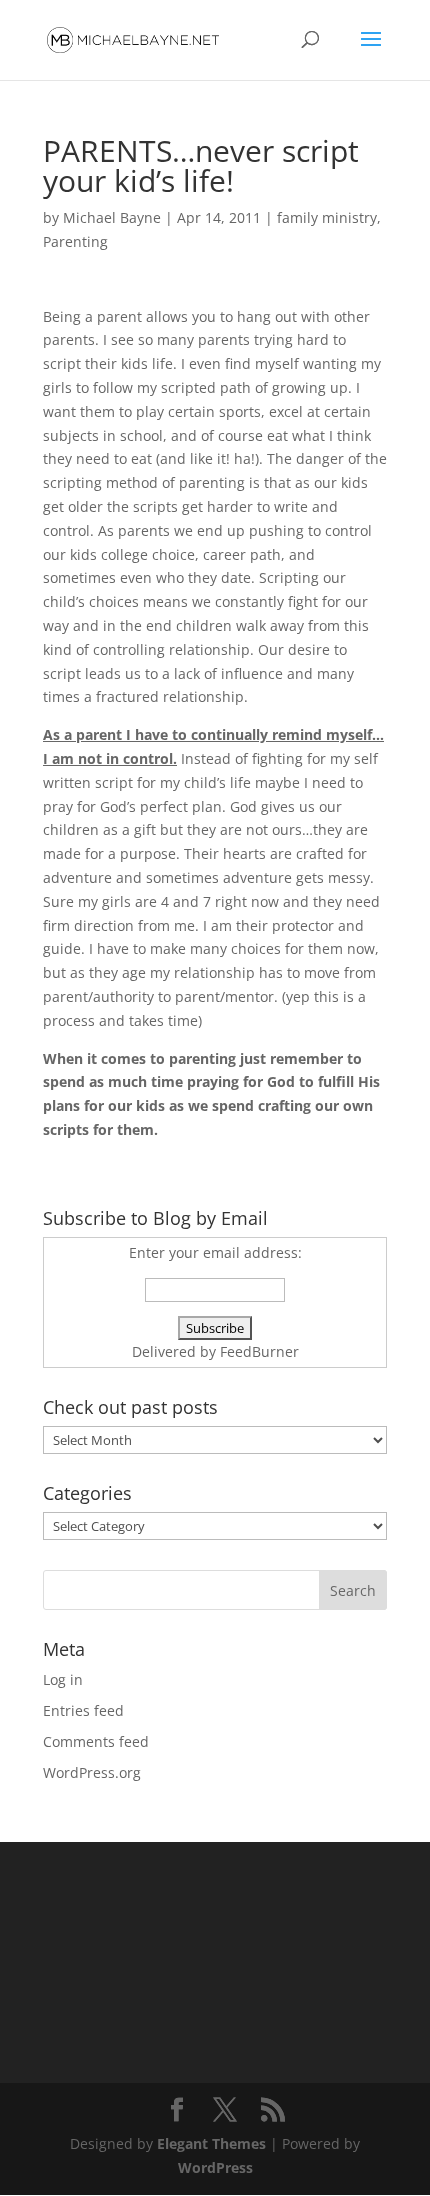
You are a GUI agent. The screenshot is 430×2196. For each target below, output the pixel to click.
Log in (63, 1679)
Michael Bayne (112, 217)
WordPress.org (92, 1772)
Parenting (75, 241)
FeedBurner (259, 1351)
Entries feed (83, 1710)
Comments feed (96, 1741)
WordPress (215, 2167)
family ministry (327, 217)
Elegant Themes (211, 2143)
